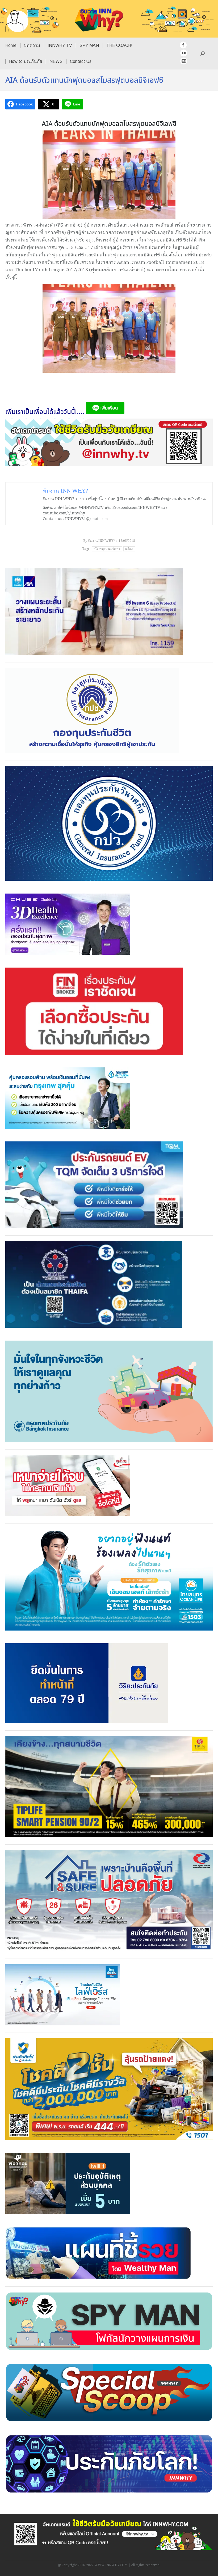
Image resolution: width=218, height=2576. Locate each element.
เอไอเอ (129, 549)
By (99, 541)
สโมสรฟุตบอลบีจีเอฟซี (107, 549)
